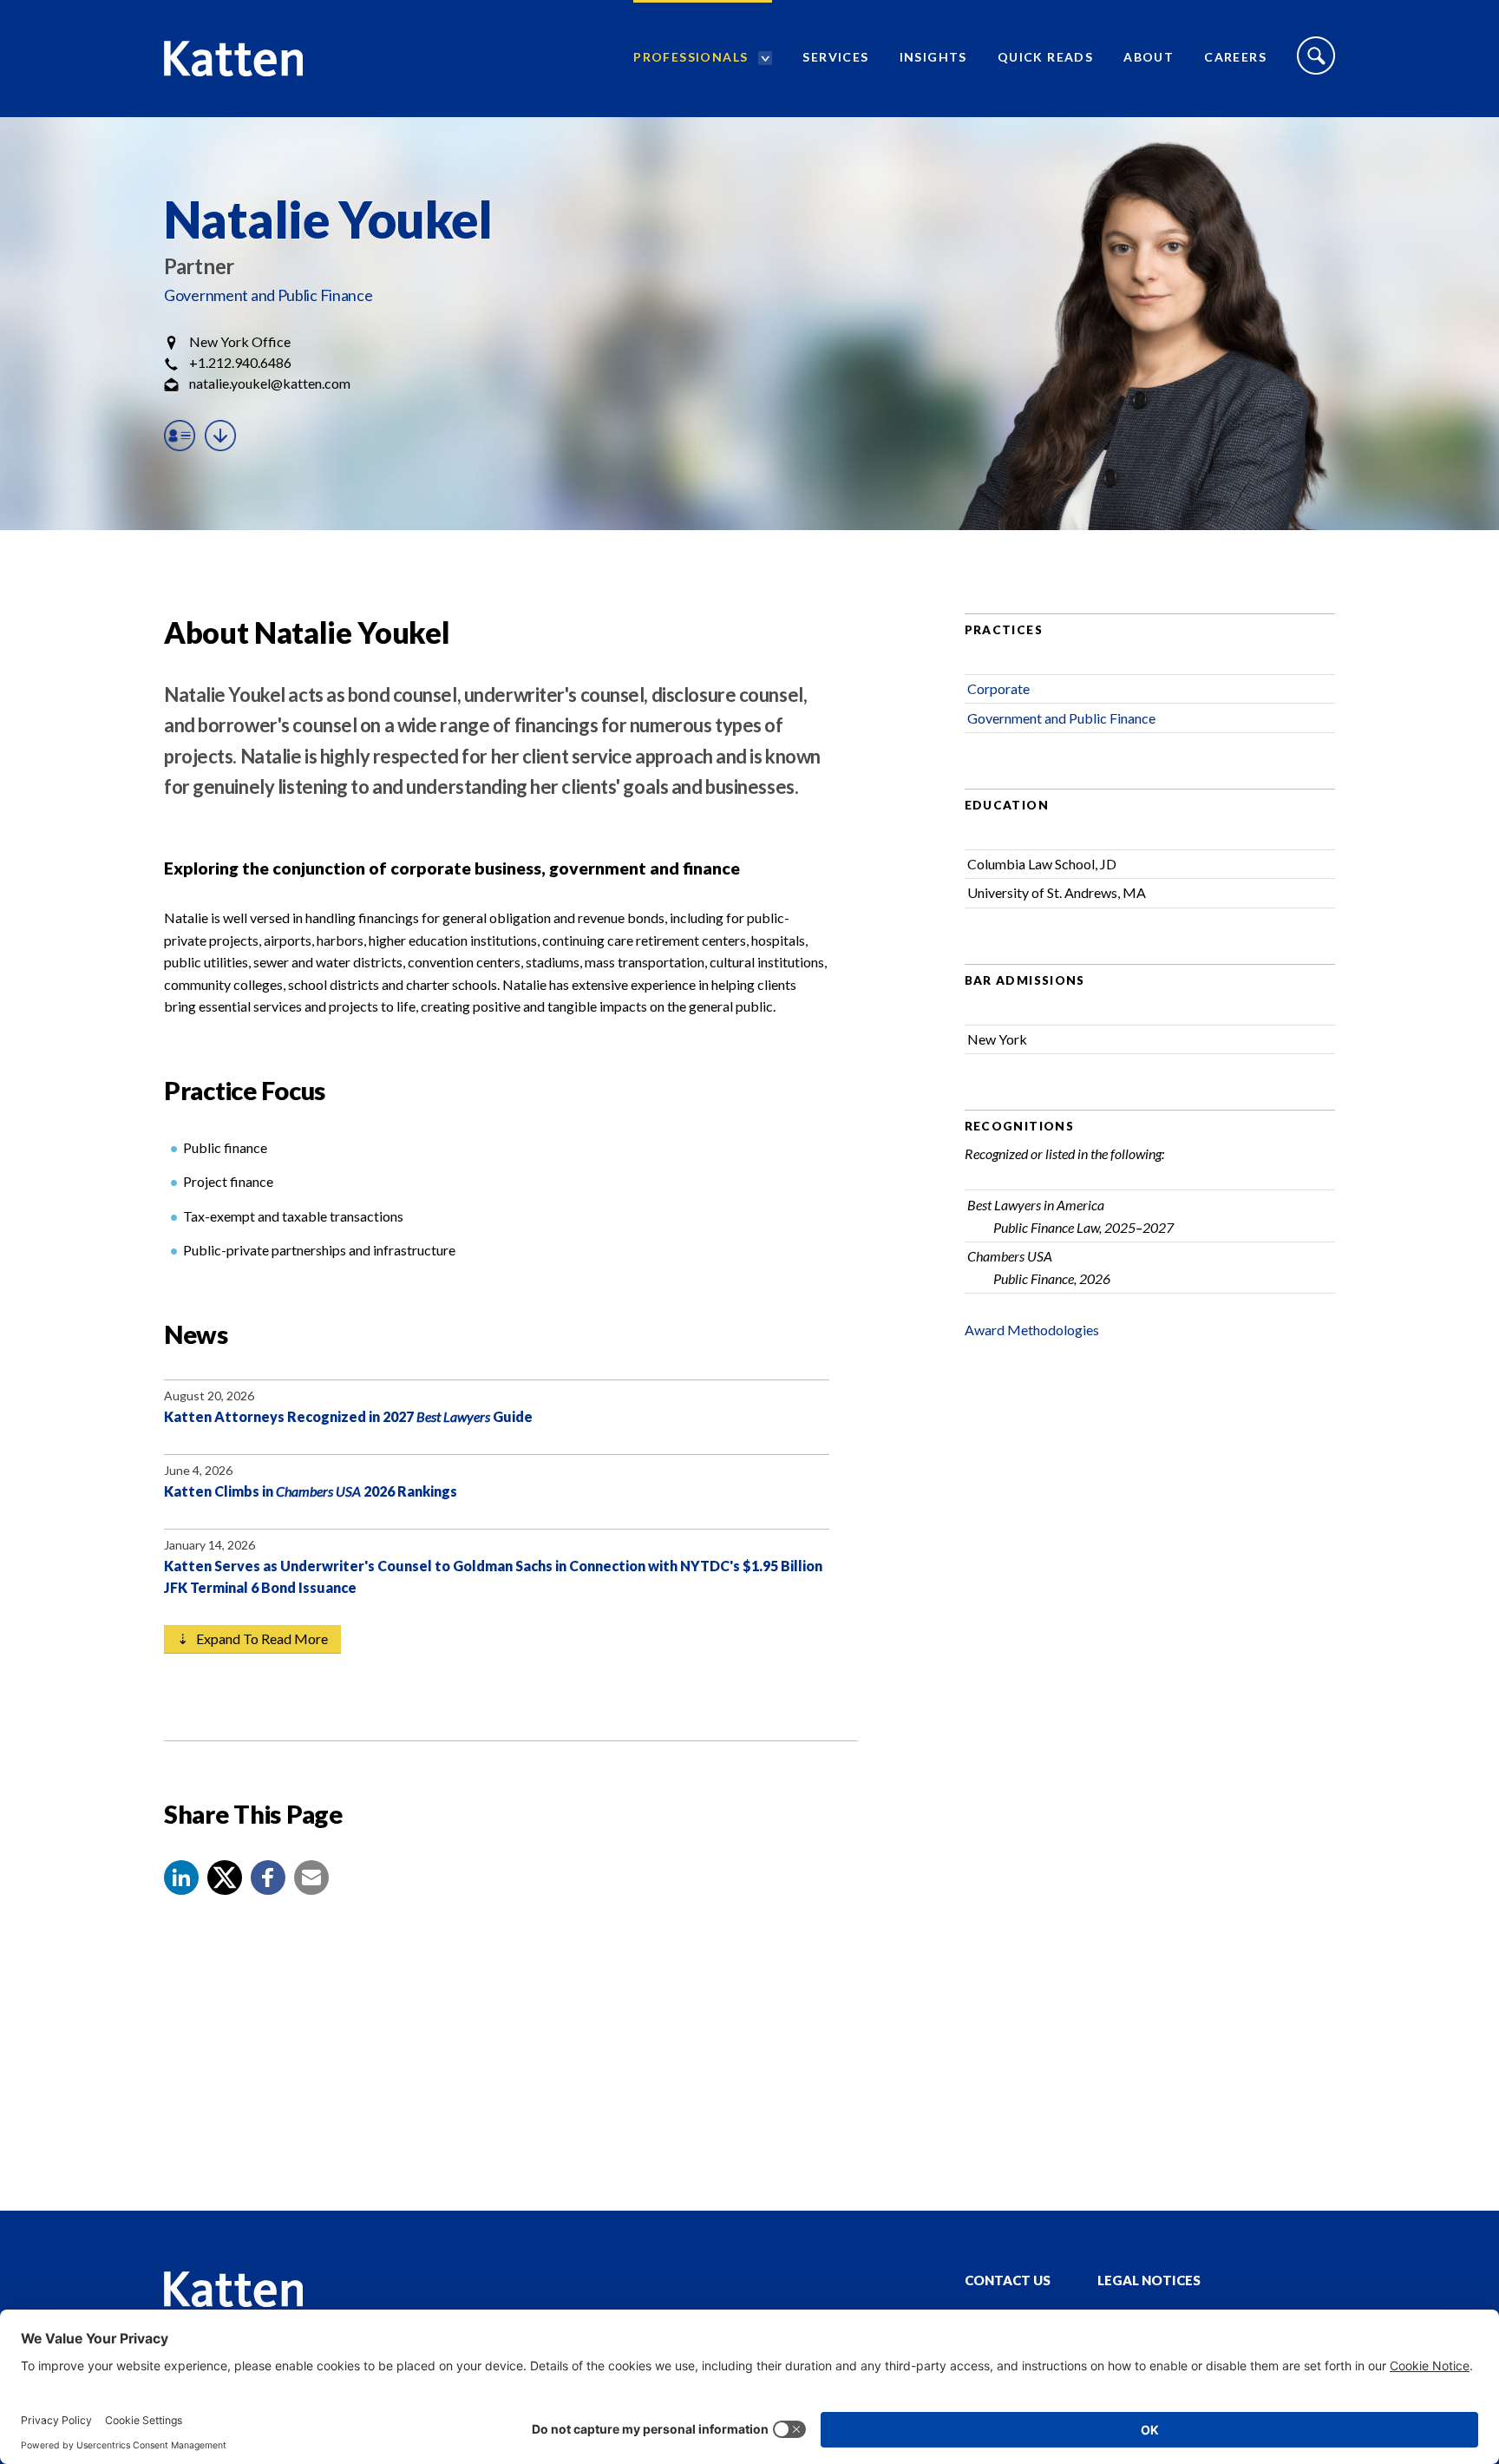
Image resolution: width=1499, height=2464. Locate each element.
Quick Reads (1045, 57)
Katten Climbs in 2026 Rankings (311, 1491)
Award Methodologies (1032, 1330)
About (1149, 57)
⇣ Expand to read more (252, 1638)
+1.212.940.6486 (240, 362)
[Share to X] (225, 1877)
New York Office (240, 341)
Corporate (998, 688)
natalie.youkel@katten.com (270, 383)
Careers (1235, 57)
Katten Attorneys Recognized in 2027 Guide (348, 1416)
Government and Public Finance (268, 295)
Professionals (691, 57)
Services (835, 57)
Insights (933, 57)
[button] (181, 1877)
